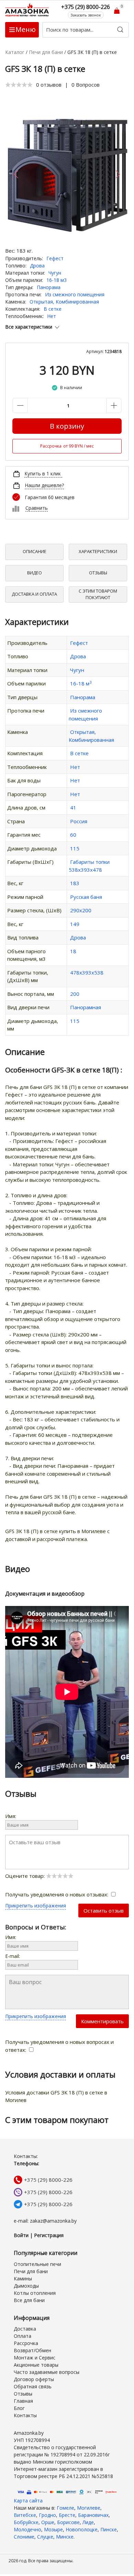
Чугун (55, 273)
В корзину (67, 426)
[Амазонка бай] (27, 10)
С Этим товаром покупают (98, 594)
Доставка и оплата (34, 594)
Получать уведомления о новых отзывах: (57, 1894)
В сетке (53, 309)
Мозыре (53, 2529)
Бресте (67, 2515)
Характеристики (98, 551)
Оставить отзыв (104, 1911)
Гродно (47, 2515)
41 (73, 807)
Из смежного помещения (75, 294)
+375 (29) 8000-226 (48, 2180)
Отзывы (98, 573)
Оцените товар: (26, 1876)
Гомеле (65, 2508)
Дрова (37, 266)
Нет (52, 316)
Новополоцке (82, 2529)
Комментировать (102, 2021)
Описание (35, 551)
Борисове (68, 2522)
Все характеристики (29, 327)
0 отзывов (49, 85)
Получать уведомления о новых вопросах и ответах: (59, 2046)
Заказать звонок (86, 15)
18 (73, 951)
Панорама (49, 287)
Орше (48, 2522)
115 (75, 848)
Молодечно (27, 2529)
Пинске (109, 2529)
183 (75, 883)
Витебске (25, 2515)
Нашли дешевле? (44, 485)
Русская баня (86, 897)
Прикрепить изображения (36, 1906)
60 (73, 835)
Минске (65, 2537)
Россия (79, 821)
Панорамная (86, 1007)
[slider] (19, 85)
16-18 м (81, 683)
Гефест (55, 258)
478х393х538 (87, 972)
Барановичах (93, 2515)
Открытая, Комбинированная (64, 302)
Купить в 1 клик (43, 474)
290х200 (81, 910)
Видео (35, 573)
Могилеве (89, 2508)
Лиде (88, 2522)
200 (75, 994)
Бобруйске (26, 2522)
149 (75, 924)
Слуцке (45, 2537)
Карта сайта (28, 2501)
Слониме (24, 2537)
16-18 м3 (57, 280)
